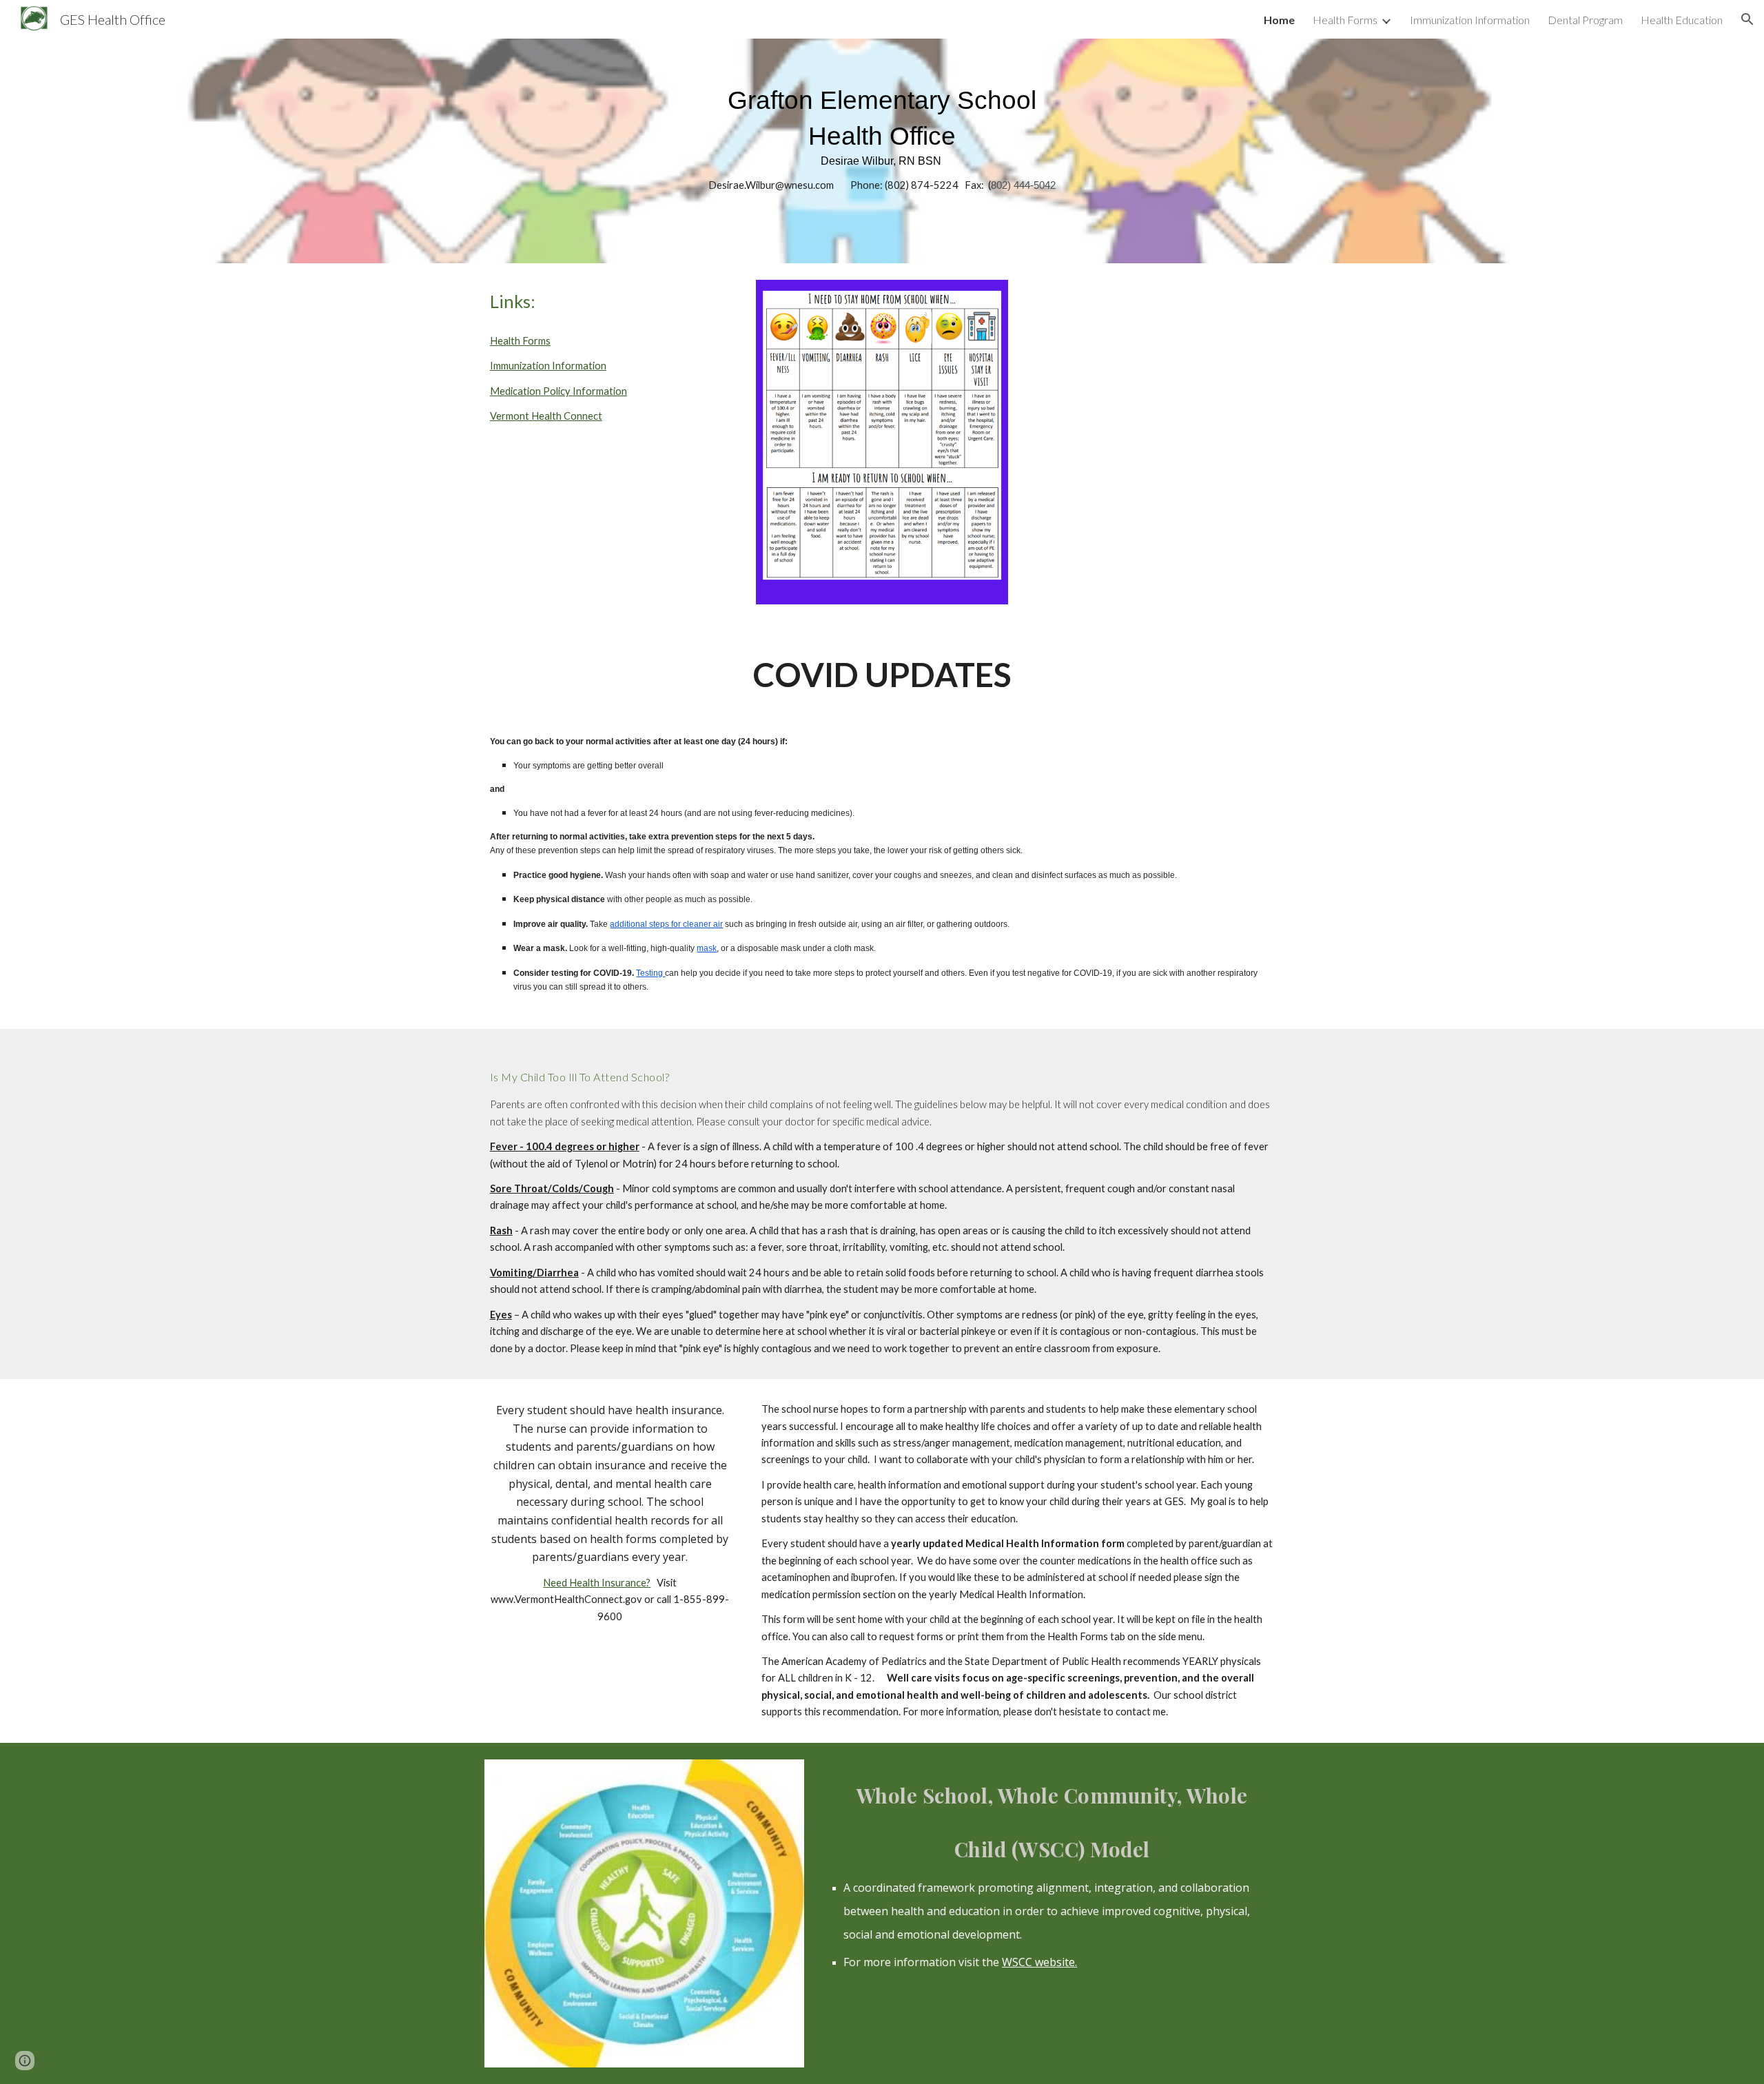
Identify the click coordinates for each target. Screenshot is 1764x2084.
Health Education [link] (1682, 20)
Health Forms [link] (1345, 20)
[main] (882, 151)
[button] (1747, 19)
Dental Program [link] (1585, 20)
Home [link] (1279, 20)
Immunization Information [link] (1470, 20)
